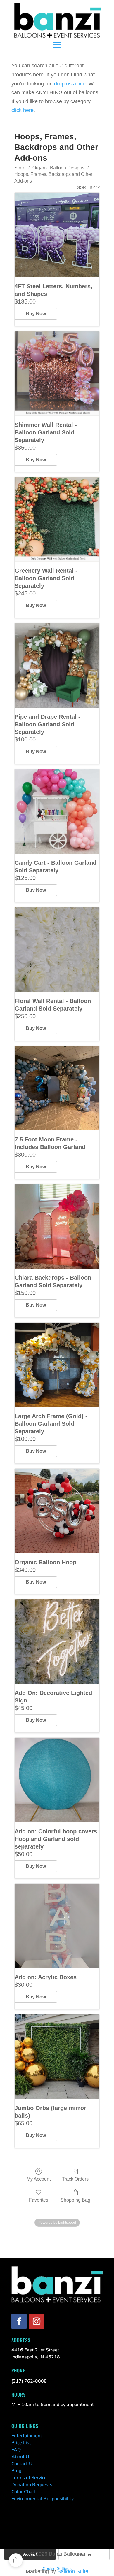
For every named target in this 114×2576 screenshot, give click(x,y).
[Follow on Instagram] (37, 2321)
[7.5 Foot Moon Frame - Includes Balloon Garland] (57, 1088)
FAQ (16, 2450)
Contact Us (23, 2464)
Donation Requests (32, 2485)
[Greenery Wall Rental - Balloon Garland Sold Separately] (57, 519)
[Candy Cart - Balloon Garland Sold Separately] (57, 811)
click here (23, 110)
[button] (16, 2560)
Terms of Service (29, 2478)
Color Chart (24, 2492)
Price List (21, 2443)
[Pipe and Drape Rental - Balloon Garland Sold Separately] (57, 665)
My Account (39, 2179)
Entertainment (27, 2436)
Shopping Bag (75, 2200)
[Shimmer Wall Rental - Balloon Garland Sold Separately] (57, 373)
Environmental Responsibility (43, 2499)
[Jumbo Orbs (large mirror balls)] (57, 2057)
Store (20, 168)
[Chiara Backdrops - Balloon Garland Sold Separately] (57, 1226)
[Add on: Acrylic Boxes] (57, 1926)
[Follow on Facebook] (19, 2321)
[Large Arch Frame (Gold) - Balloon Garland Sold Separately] (57, 1365)
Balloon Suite (73, 2571)
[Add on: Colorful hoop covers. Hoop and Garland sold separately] (57, 1780)
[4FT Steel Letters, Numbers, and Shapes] (57, 235)
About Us (21, 2457)
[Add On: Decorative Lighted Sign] (57, 1642)
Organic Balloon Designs (58, 168)
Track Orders (75, 2179)
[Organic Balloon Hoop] (57, 1511)
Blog (16, 2471)
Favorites (39, 2200)
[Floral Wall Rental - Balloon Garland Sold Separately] (57, 950)
